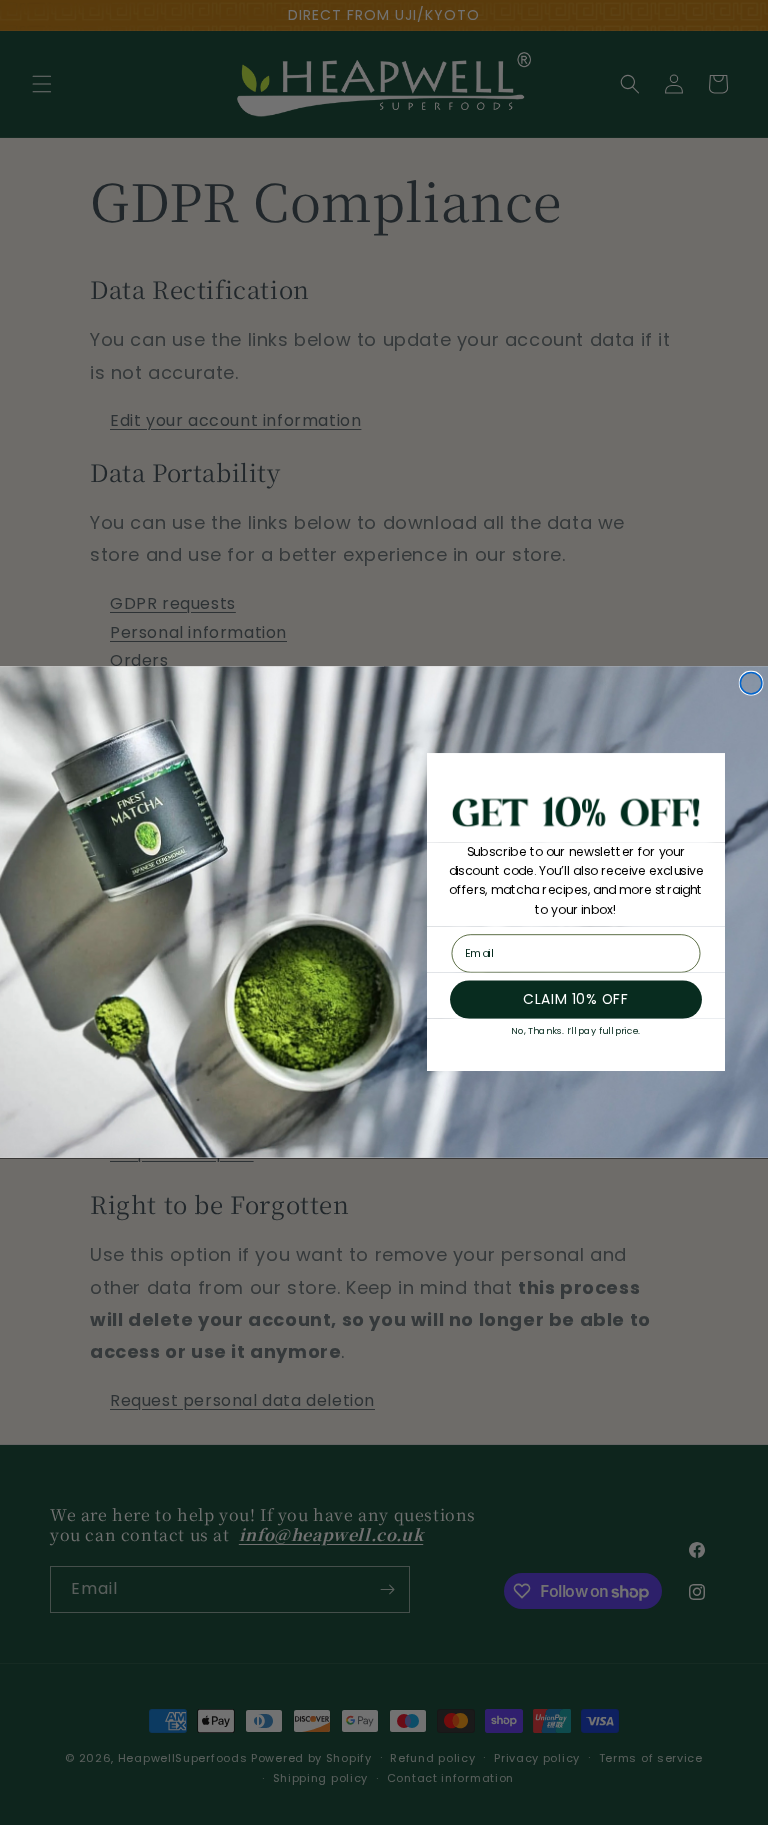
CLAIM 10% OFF (575, 999)
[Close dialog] (751, 684)
